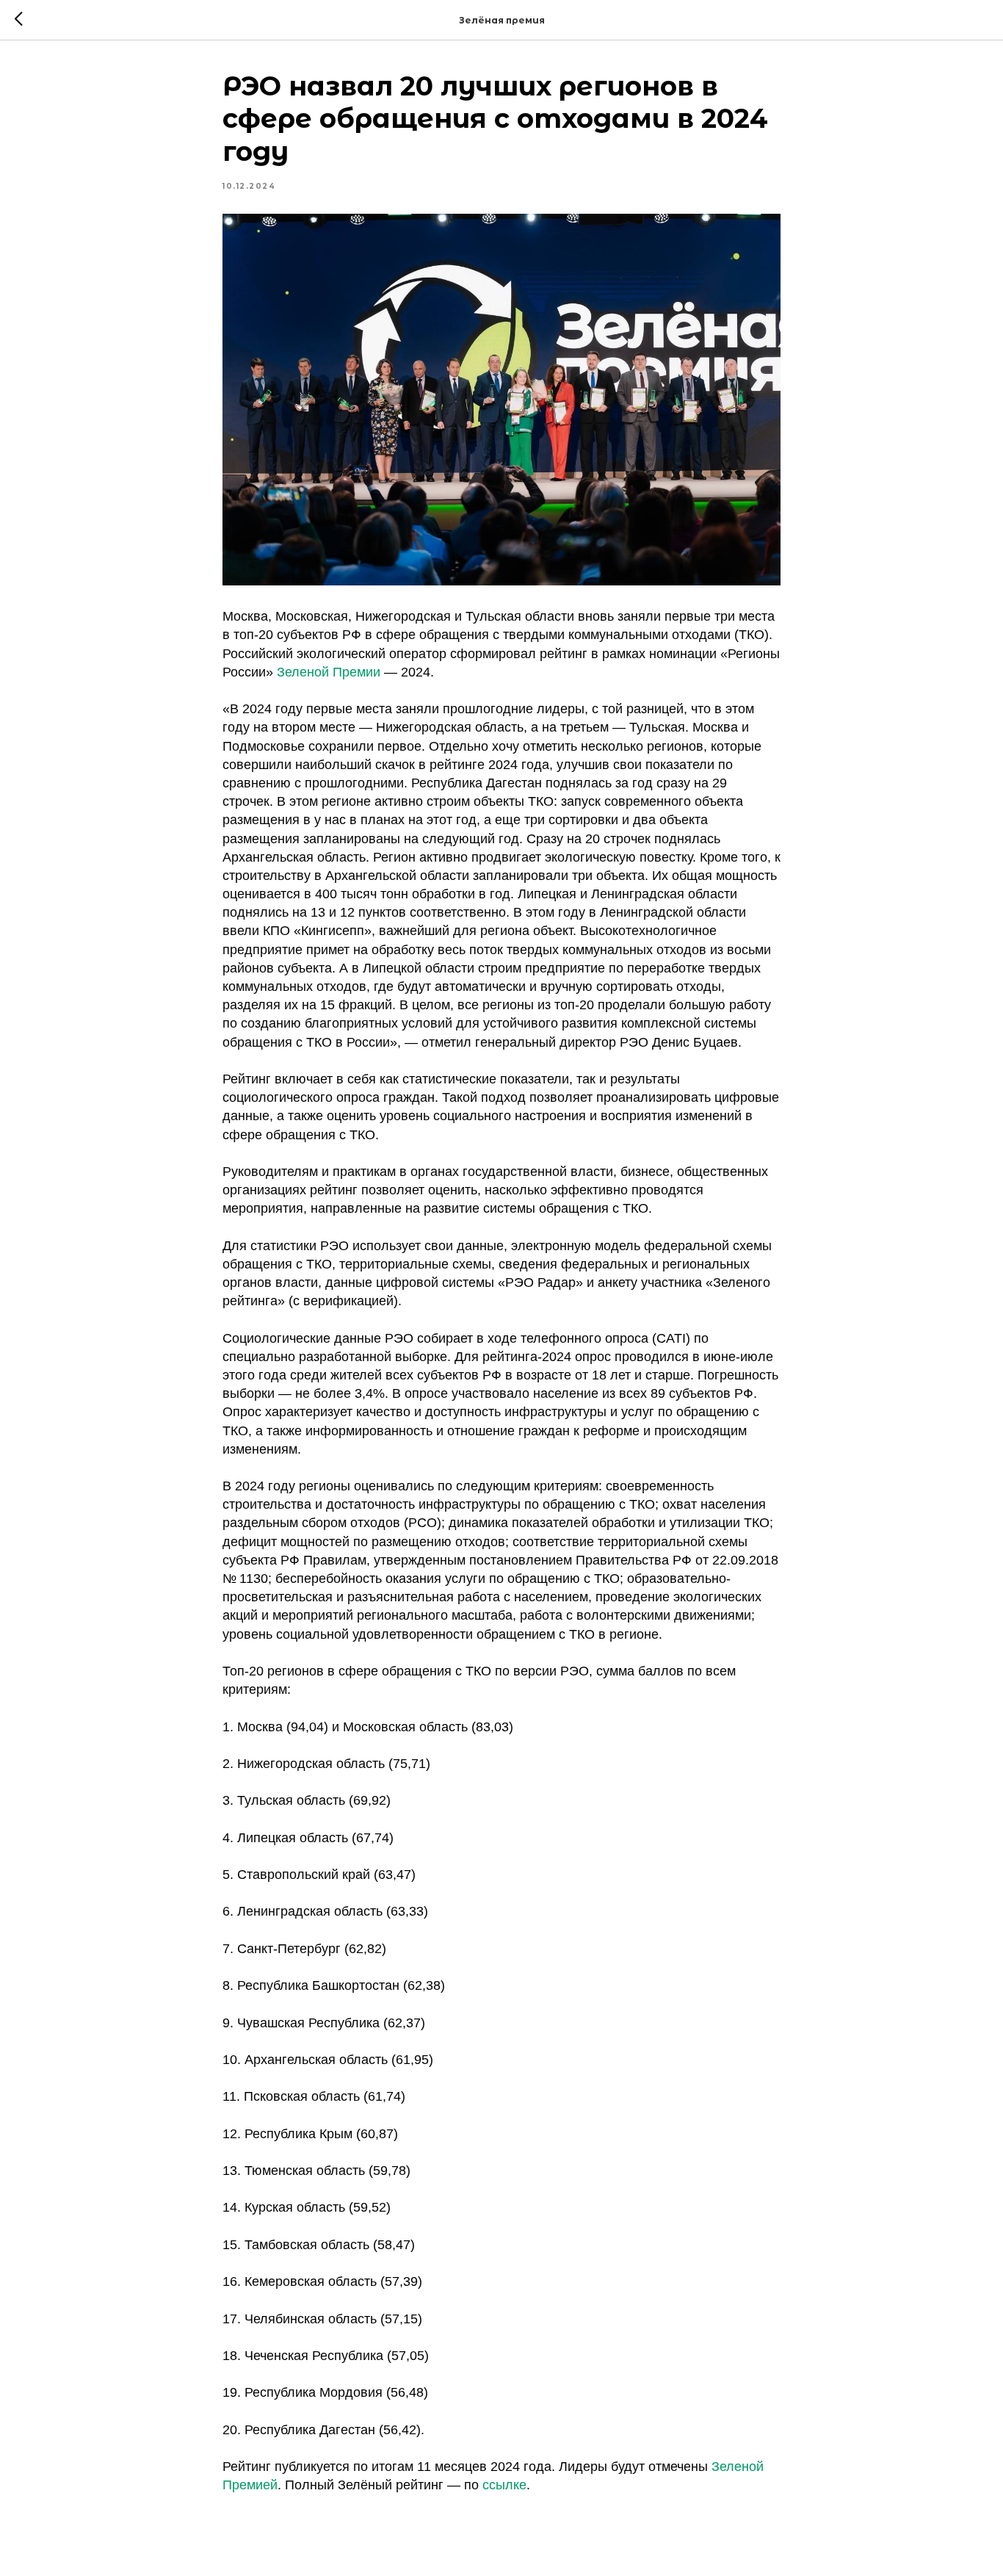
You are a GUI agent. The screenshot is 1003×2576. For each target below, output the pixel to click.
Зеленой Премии (329, 672)
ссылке (504, 2485)
